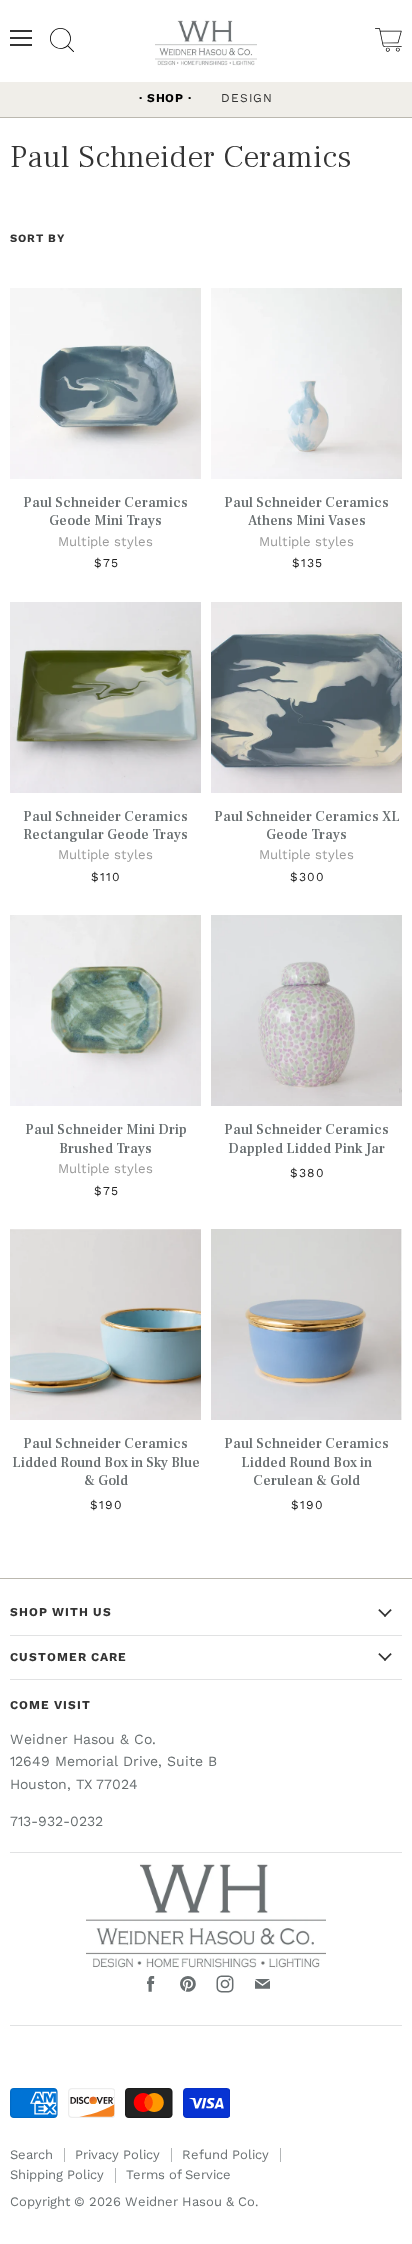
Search (31, 2154)
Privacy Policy (117, 2154)
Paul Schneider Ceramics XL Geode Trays (307, 826)
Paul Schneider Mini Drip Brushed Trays (106, 1139)
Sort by (37, 239)
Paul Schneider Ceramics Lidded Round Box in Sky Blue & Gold (106, 1462)
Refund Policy (225, 2154)
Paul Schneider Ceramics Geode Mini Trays (105, 512)
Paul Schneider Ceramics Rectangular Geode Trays (105, 826)
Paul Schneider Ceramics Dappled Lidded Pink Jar (306, 1139)
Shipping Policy (57, 2174)
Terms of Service (178, 2174)
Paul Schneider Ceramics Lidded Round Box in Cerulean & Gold (306, 1462)
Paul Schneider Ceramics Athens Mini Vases (306, 512)
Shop (165, 98)
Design (247, 98)
